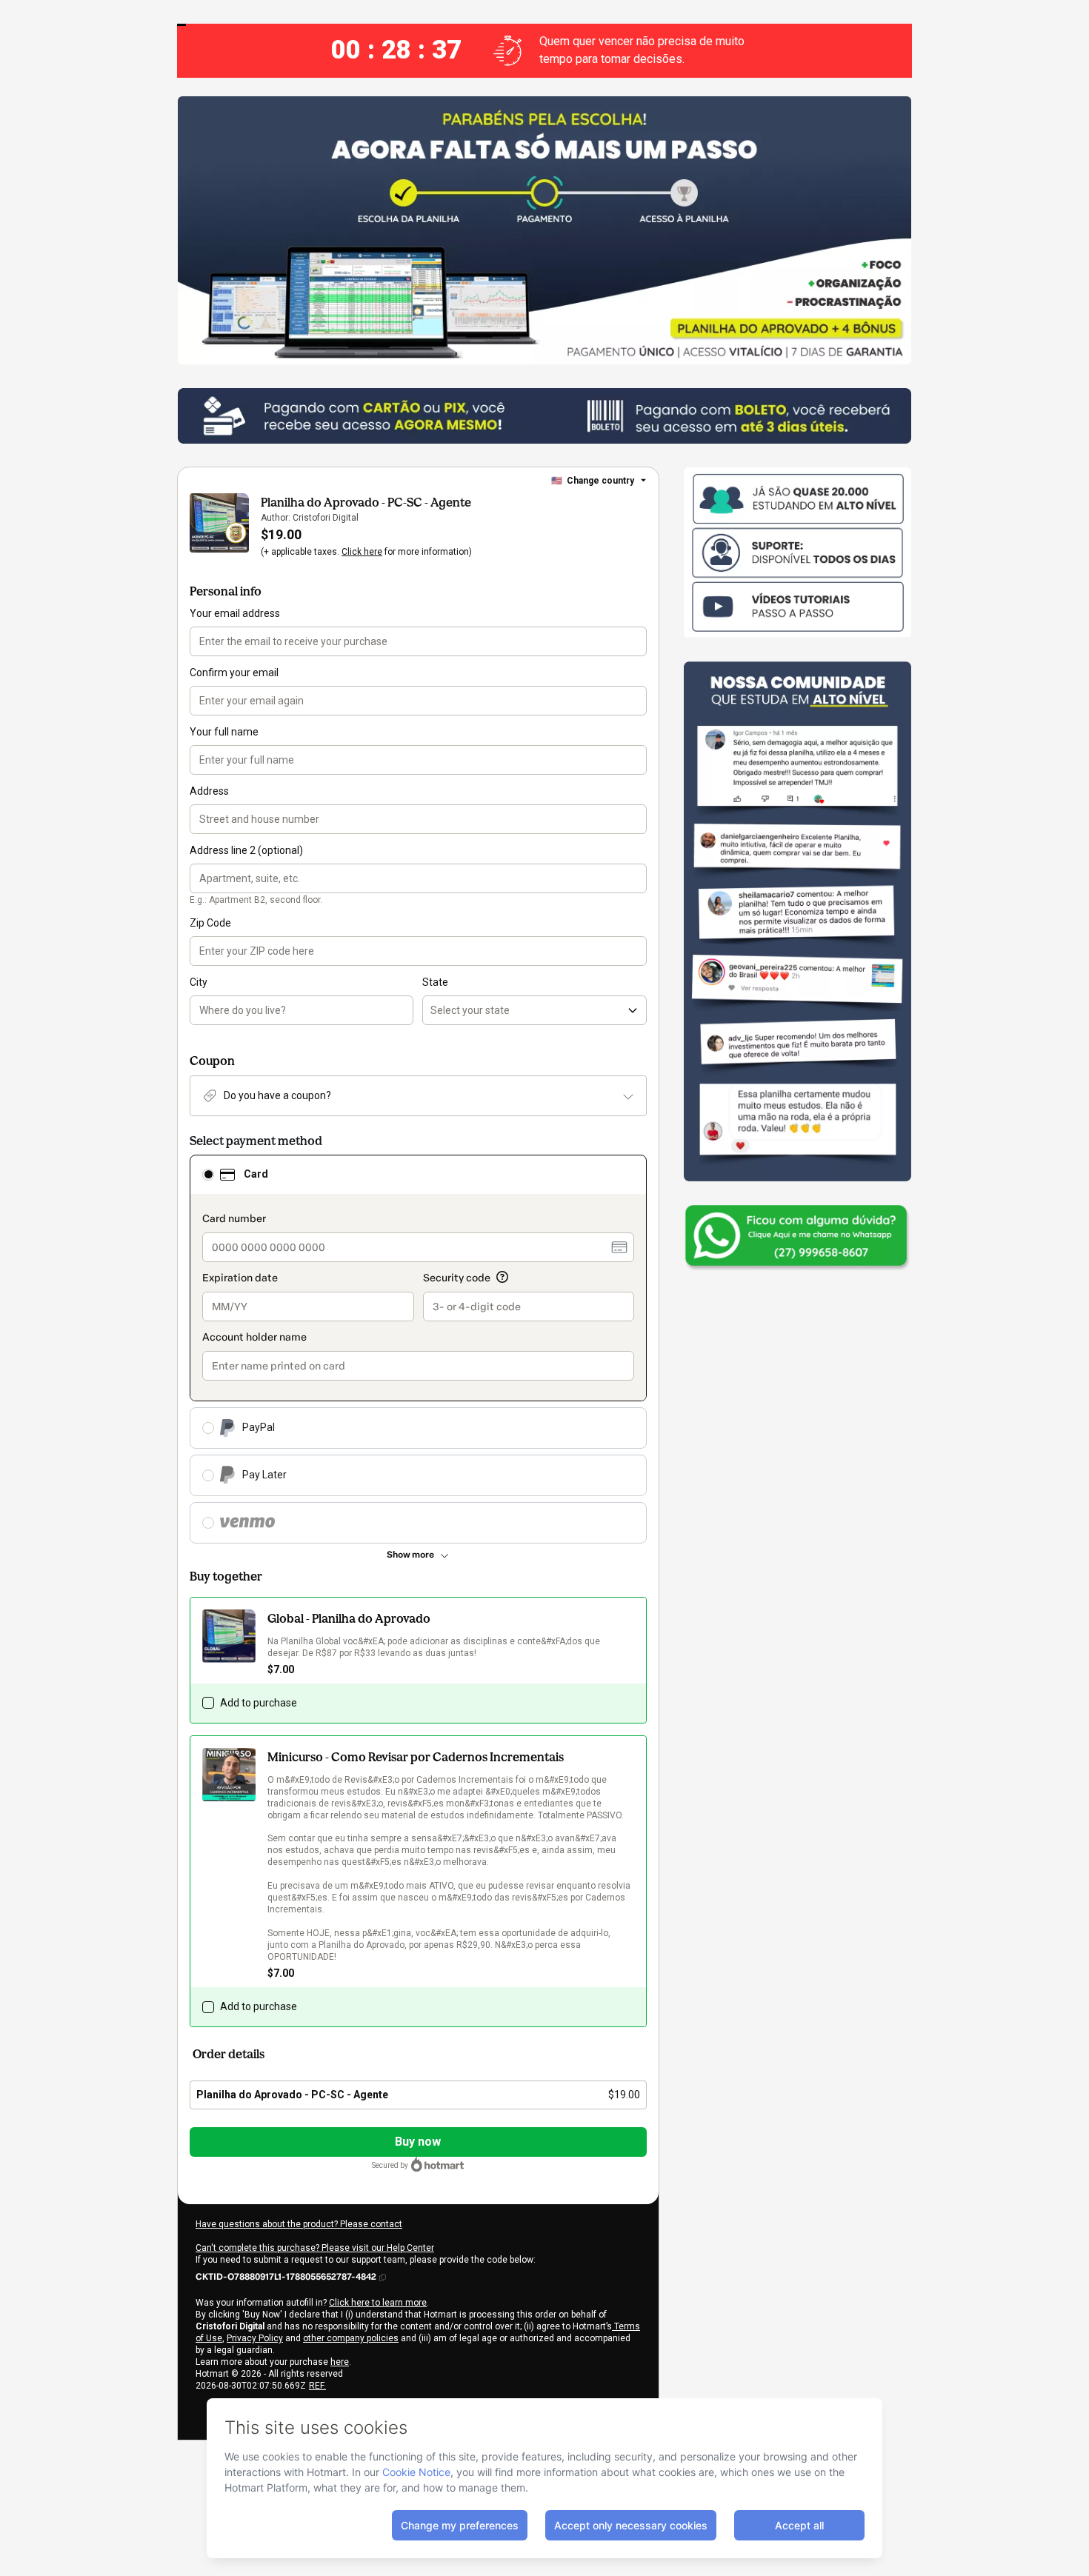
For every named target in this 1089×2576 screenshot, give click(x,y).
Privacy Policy (255, 2338)
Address (209, 791)
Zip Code (210, 923)
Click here (362, 552)
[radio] (208, 1175)
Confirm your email (234, 673)
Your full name (224, 732)
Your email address (235, 613)
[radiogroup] (418, 1349)
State (435, 982)
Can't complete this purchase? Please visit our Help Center (315, 2248)
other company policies (351, 2338)
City (199, 982)
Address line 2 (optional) (246, 850)
